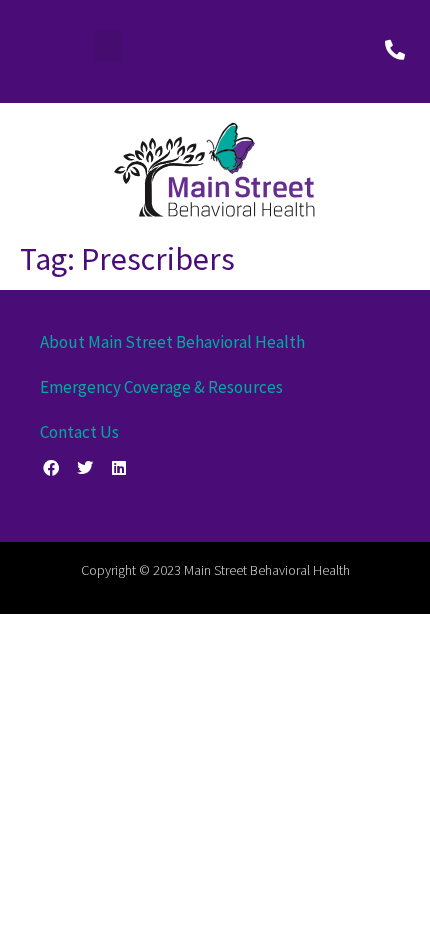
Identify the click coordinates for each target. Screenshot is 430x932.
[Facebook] (51, 468)
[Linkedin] (119, 468)
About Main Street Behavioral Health (172, 342)
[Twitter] (85, 468)
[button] (108, 46)
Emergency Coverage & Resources (161, 387)
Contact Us (79, 432)
